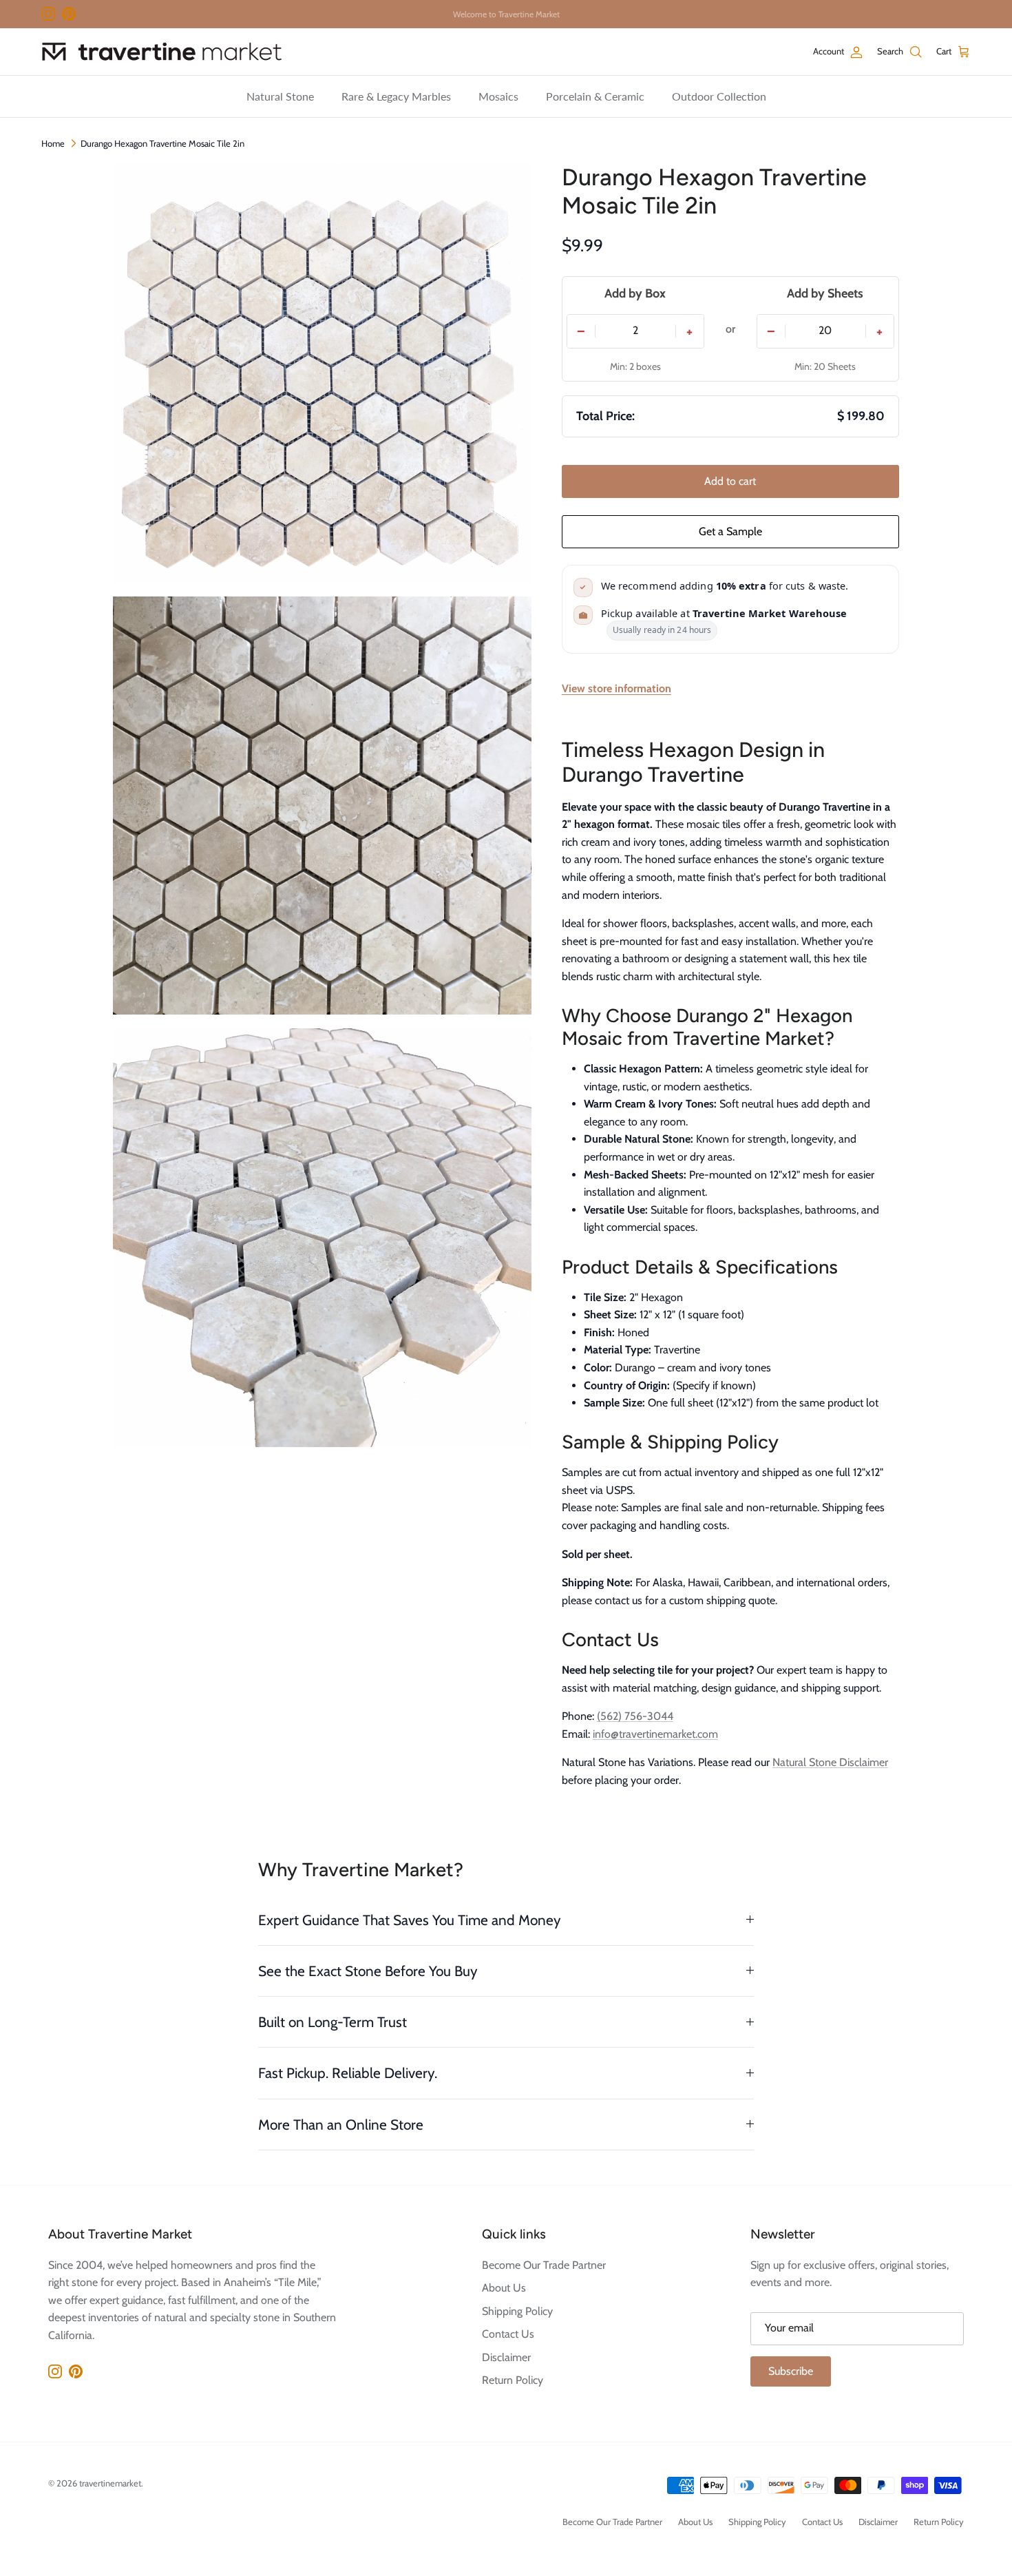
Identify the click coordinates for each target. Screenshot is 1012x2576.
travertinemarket (110, 2483)
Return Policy (513, 2380)
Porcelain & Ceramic (595, 96)
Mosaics (498, 96)
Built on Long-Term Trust (333, 2022)
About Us (504, 2288)
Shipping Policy (517, 2311)
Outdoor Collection (719, 96)
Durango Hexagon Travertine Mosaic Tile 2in (162, 143)
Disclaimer (506, 2357)
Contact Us (508, 2334)
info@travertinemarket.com (655, 1734)
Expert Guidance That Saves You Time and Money (410, 1920)
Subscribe (791, 2371)
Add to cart (730, 481)
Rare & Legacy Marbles (396, 96)
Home (53, 143)
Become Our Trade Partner (544, 2265)
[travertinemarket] (162, 52)
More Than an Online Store (341, 2125)
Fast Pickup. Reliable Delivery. (348, 2073)
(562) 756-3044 (635, 1716)
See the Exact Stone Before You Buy (368, 1971)
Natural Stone (280, 96)
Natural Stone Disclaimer (830, 1762)
